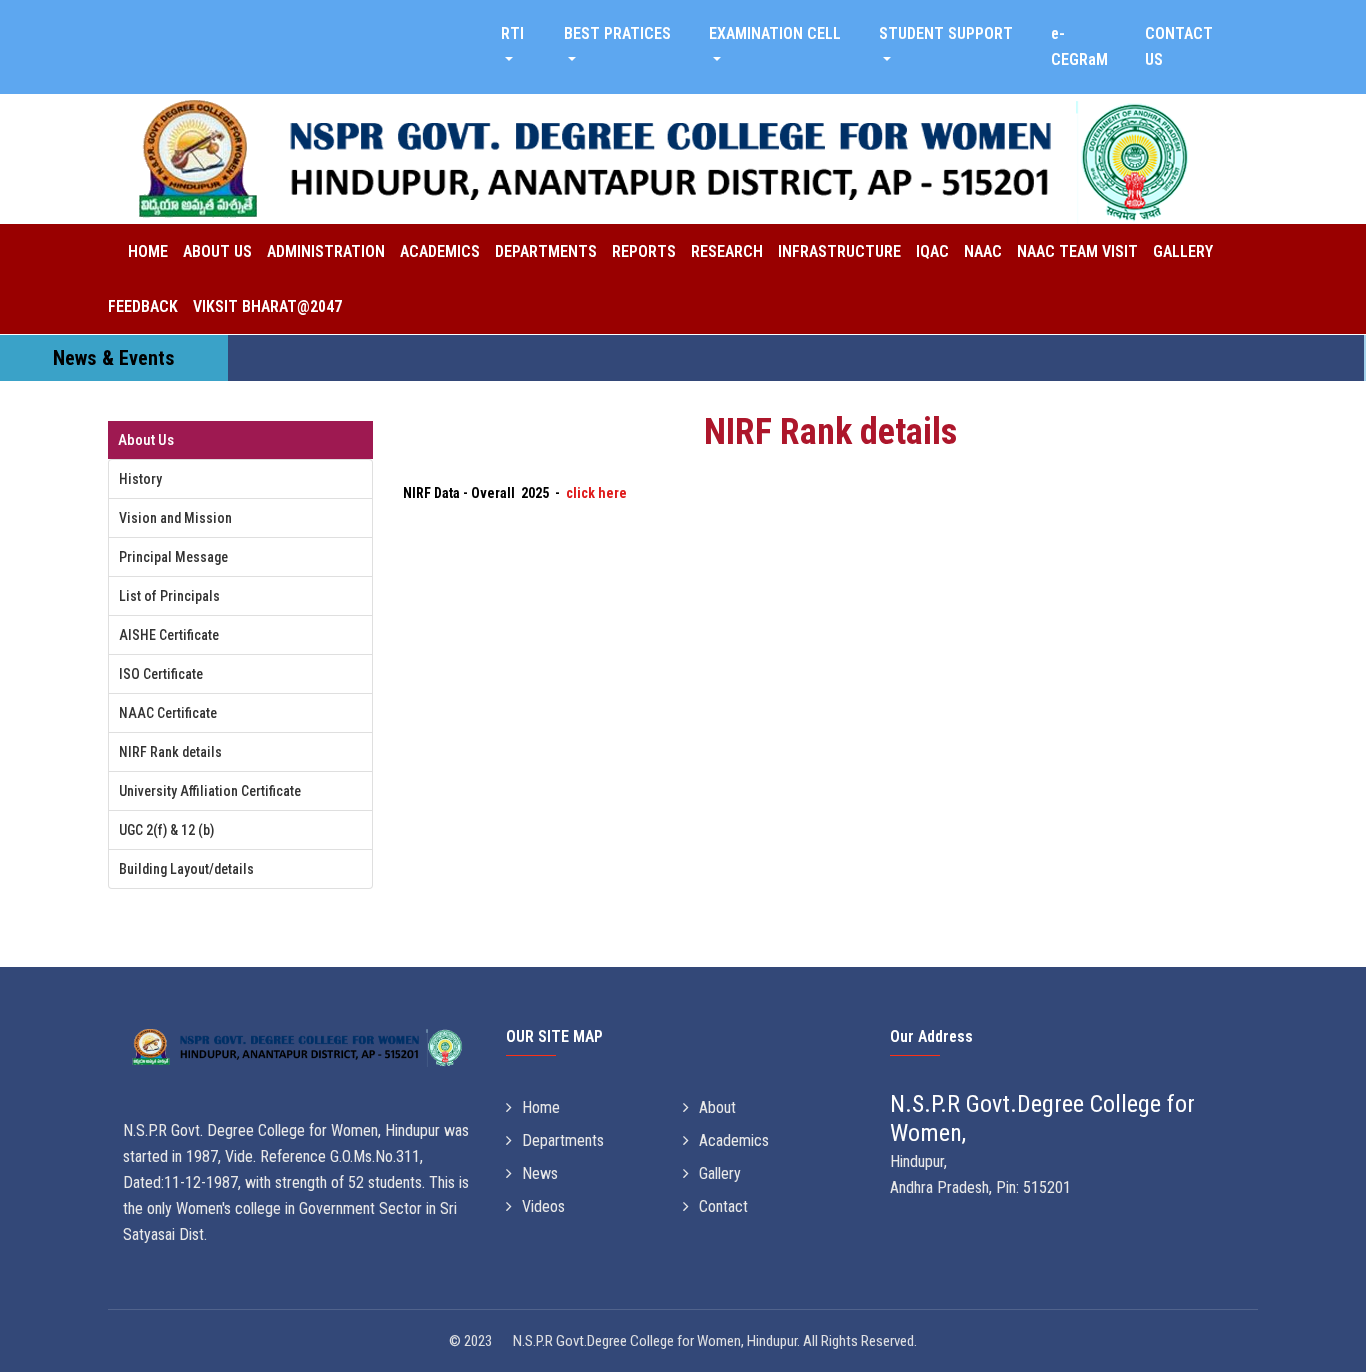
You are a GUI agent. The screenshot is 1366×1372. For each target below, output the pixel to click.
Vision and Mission (175, 518)
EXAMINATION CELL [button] (775, 33)
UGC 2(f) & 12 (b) (166, 830)
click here (596, 493)
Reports (644, 251)
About (717, 1107)
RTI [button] (512, 33)
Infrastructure (839, 251)
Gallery (1183, 251)
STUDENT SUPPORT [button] (946, 33)
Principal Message (173, 557)
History (140, 479)
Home (148, 251)
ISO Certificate (161, 674)
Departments (546, 251)
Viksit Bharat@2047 (267, 306)
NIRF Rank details (170, 752)
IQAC (932, 251)
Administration (326, 251)
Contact (723, 1206)
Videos (543, 1206)
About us (217, 251)
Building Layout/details (186, 869)
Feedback (143, 306)
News (540, 1173)
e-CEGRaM (1079, 46)
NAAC (983, 251)
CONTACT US (1179, 46)
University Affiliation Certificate (210, 791)
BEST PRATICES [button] (617, 33)
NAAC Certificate (168, 713)
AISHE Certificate (169, 635)
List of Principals (169, 596)
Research (727, 251)
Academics (440, 251)
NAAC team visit (1077, 251)
